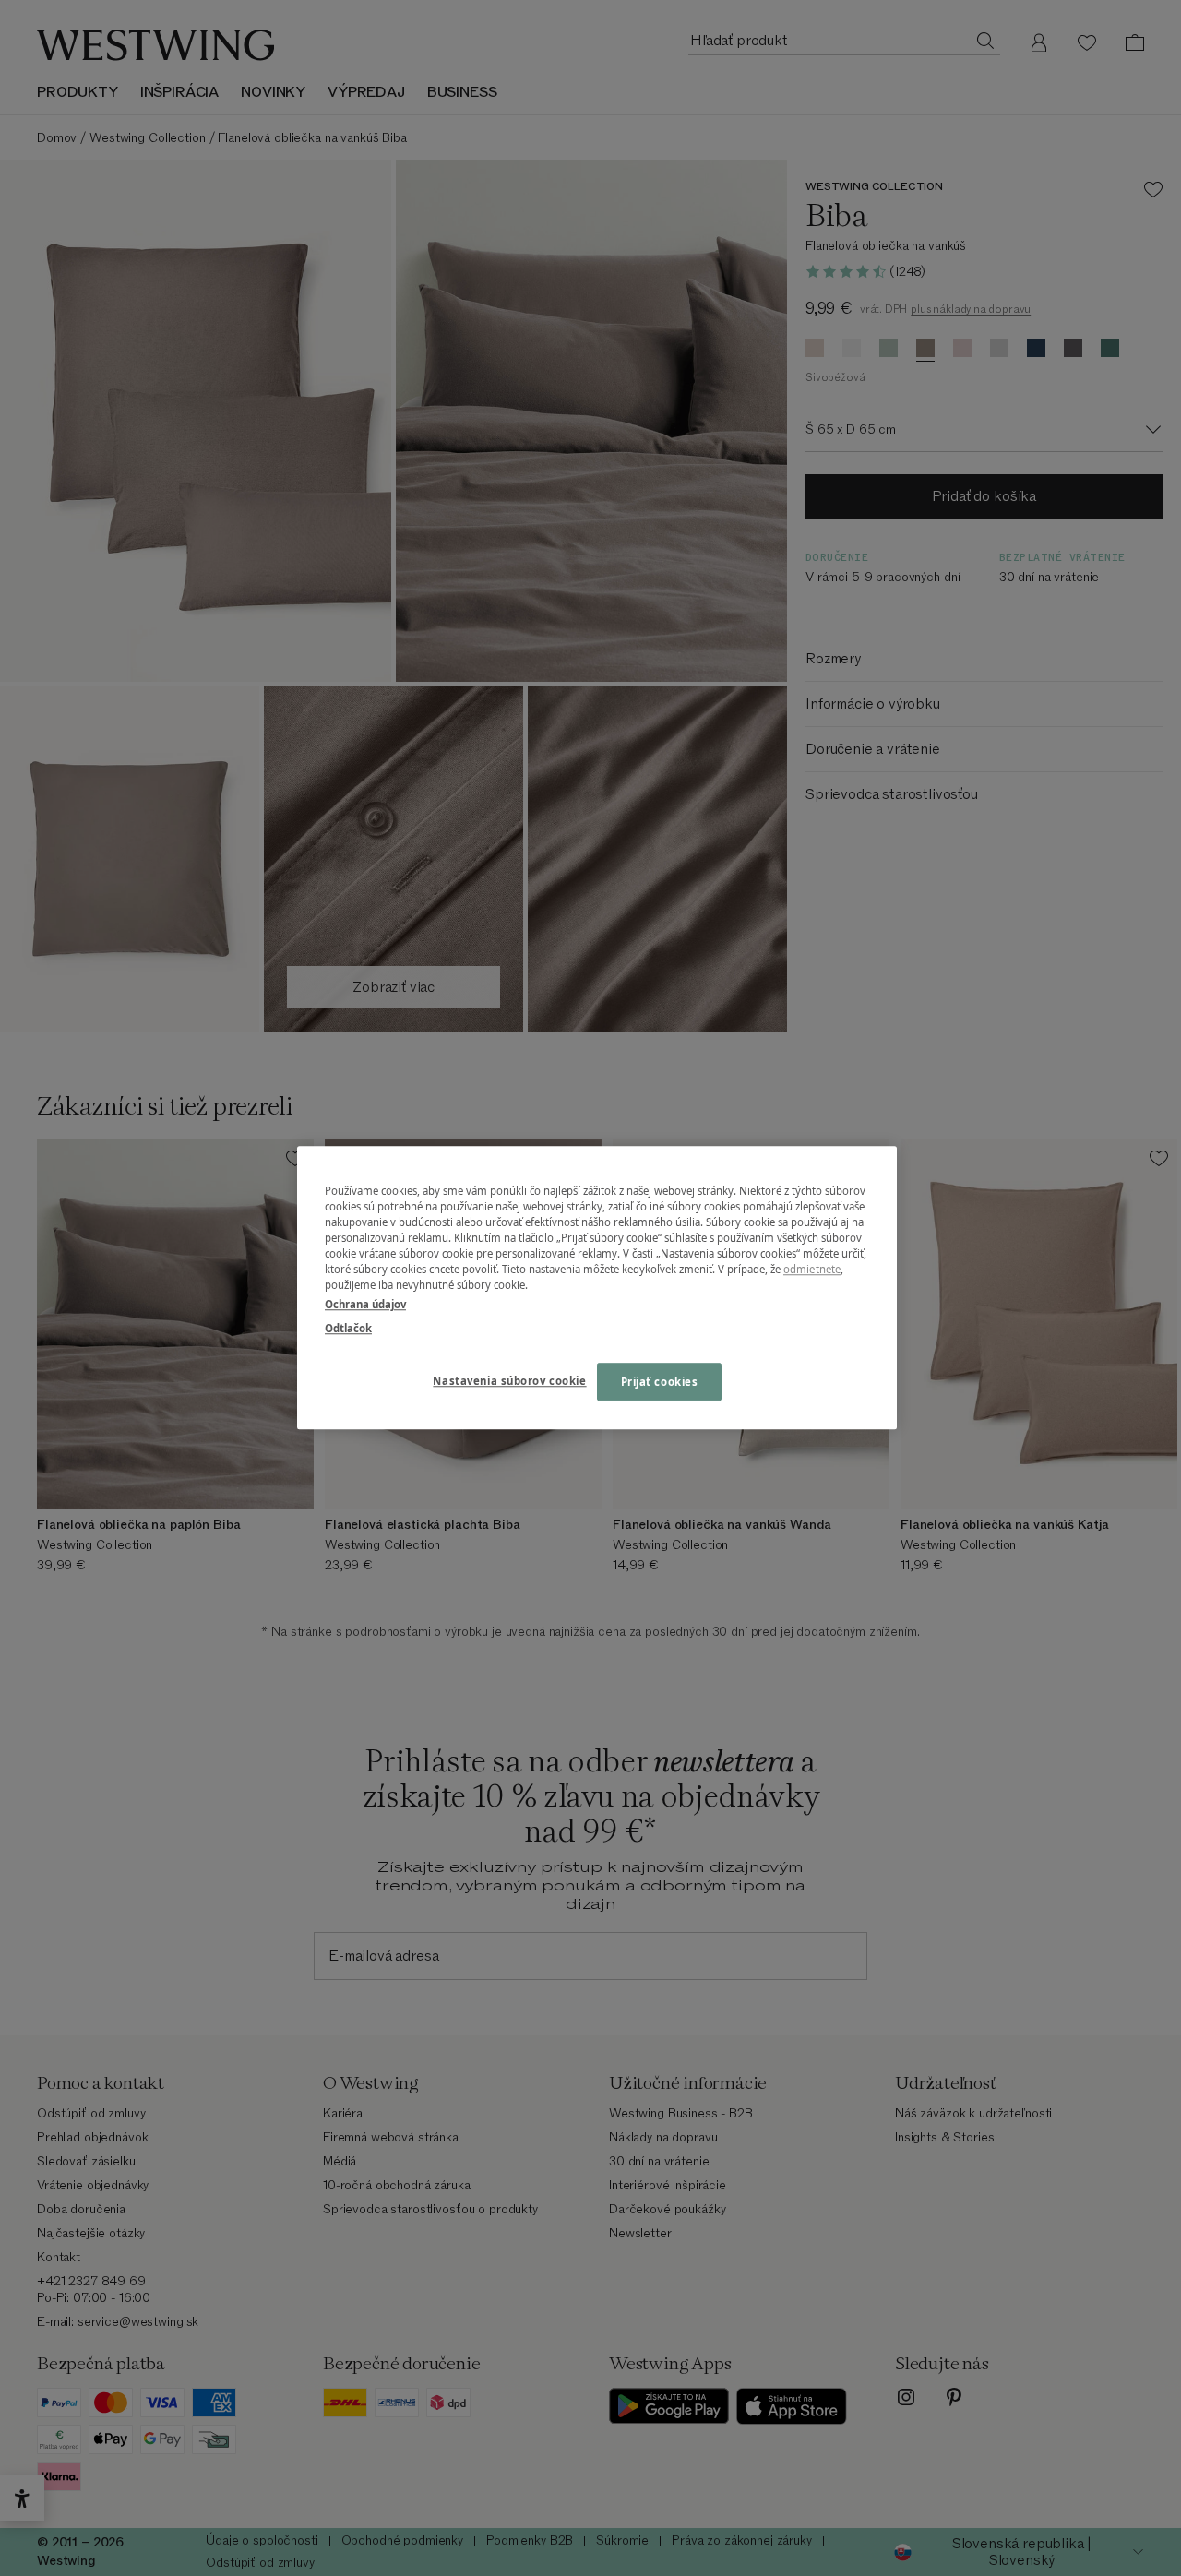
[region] (597, 1288)
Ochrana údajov (365, 1305)
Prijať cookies (660, 1382)
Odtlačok (348, 1328)
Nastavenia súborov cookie (509, 1381)
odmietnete (812, 1270)
